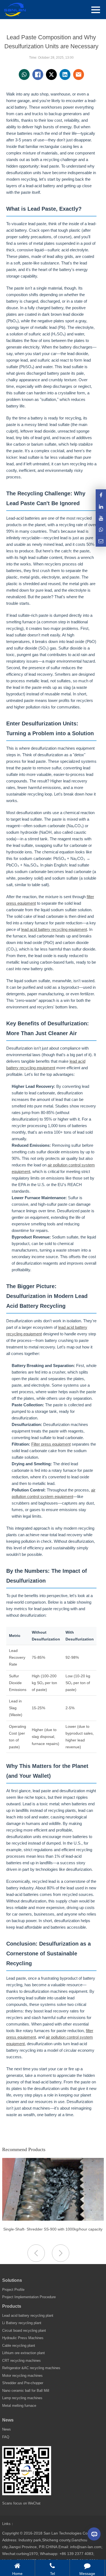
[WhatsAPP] (101, 530)
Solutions (12, 2280)
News (8, 2420)
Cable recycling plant (19, 2346)
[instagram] (101, 518)
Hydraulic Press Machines (23, 2338)
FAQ (6, 2437)
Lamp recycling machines (22, 2398)
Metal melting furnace (19, 2406)
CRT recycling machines (21, 2361)
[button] (61, 2253)
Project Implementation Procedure (29, 2297)
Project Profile (13, 2290)
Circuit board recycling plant (24, 2331)
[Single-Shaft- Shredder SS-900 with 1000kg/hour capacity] (53, 2219)
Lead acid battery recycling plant (28, 2316)
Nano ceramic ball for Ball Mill (26, 2391)
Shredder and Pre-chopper (23, 2383)
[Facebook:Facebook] (101, 495)
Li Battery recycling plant (22, 2323)
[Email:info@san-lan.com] (101, 541)
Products (12, 2306)
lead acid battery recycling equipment (54, 929)
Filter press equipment (51, 1444)
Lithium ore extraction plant (24, 2353)
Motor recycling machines (22, 2376)
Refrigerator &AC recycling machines (31, 2368)
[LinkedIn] (101, 507)
